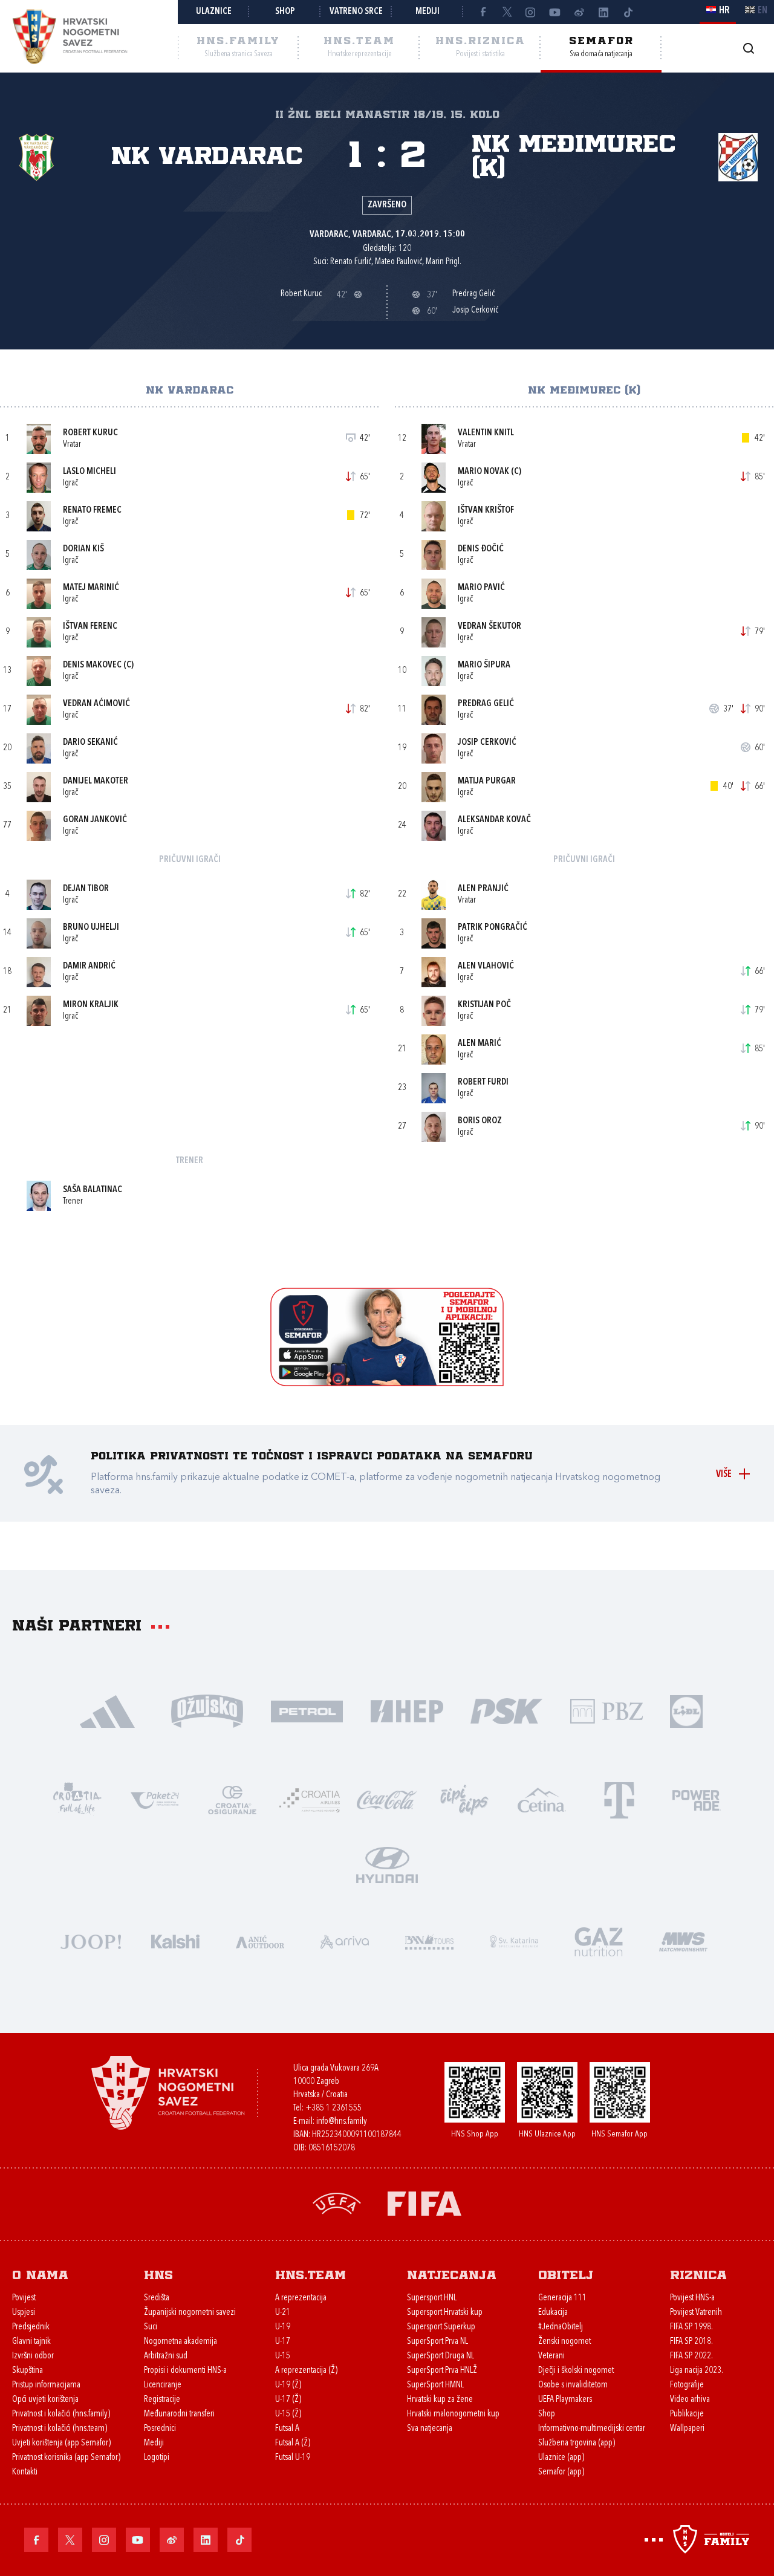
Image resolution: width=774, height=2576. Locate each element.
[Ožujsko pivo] (207, 1710)
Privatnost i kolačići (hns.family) (61, 2414)
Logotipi (157, 2458)
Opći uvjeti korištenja (45, 2400)
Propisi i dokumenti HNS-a (185, 2371)
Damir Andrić (89, 966)
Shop (285, 12)
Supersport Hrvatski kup (445, 2313)
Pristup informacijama (46, 2385)
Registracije (162, 2400)
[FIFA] (424, 2203)
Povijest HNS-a (692, 2298)
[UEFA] (337, 2203)
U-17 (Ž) (288, 2400)
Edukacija (553, 2313)
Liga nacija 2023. (697, 2371)
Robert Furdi (483, 1082)
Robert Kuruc (90, 433)
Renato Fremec (92, 511)
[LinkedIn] (603, 12)
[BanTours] (429, 1940)
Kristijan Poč (484, 1005)
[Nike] (107, 1710)
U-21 (283, 2313)
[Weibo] (579, 12)
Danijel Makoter (96, 781)
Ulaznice (214, 12)
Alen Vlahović (486, 966)
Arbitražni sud (166, 2356)
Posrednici (160, 2429)
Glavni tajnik (31, 2342)
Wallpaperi (687, 2429)
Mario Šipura (484, 665)
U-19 (283, 2327)
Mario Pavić (481, 588)
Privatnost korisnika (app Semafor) (66, 2458)
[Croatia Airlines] (310, 1799)
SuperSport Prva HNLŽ (442, 2371)
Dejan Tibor (86, 889)
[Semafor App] (387, 1383)
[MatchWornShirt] (683, 1940)
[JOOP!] (91, 1940)
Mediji (428, 12)
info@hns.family (342, 2122)
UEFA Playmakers (565, 2400)
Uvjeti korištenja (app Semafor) (61, 2443)
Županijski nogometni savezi (190, 2313)
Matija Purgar (487, 781)
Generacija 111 (562, 2298)
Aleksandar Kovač (494, 820)
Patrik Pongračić (493, 928)
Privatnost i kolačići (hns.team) (60, 2429)
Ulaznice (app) (561, 2458)
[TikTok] (628, 12)
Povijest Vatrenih (696, 2313)
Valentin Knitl (486, 433)
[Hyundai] (387, 1864)
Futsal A (287, 2429)
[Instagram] (531, 12)
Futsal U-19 (293, 2458)
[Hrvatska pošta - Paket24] (155, 1799)
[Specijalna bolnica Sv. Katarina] (514, 1940)
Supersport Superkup (441, 2327)
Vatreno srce (356, 12)
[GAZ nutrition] (599, 1940)
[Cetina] (542, 1799)
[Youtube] (555, 12)
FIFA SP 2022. (691, 2356)
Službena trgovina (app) (577, 2443)
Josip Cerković (487, 743)
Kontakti (25, 2472)
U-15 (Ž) (288, 2414)
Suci (151, 2327)
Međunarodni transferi (179, 2414)
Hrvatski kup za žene (440, 2400)
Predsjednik (31, 2327)
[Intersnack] (464, 1799)
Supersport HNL (432, 2298)
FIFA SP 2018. (691, 2342)
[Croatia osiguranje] (232, 1799)
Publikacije (687, 2414)
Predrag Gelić (486, 704)
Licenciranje (163, 2385)
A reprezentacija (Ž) (306, 2371)
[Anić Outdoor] (260, 1940)
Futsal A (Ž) (293, 2443)
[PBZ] (606, 1710)
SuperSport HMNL (435, 2385)
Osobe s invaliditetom (573, 2385)
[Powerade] (697, 1799)
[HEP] (407, 1710)
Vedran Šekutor (489, 627)
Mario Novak (483, 472)
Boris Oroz (480, 1121)
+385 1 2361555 (333, 2108)
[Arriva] (345, 1940)
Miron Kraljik (91, 1005)
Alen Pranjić (483, 889)
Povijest (24, 2298)
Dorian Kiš (83, 549)
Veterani (551, 2356)
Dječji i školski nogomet (576, 2371)
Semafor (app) (561, 2472)
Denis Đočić (481, 549)
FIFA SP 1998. (691, 2327)
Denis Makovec (92, 665)
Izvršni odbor (33, 2356)
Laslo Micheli (89, 472)
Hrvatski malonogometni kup (453, 2414)
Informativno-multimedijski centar (592, 2429)
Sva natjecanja (430, 2429)
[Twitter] (507, 12)
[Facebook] (483, 12)
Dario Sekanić (90, 743)
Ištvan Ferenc (90, 627)
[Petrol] (307, 1710)
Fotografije (687, 2385)
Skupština (28, 2371)
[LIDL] (686, 1710)
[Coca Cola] (387, 1799)
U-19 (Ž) (288, 2385)
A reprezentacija (301, 2298)
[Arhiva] (748, 48)
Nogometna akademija (180, 2342)
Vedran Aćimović (96, 704)
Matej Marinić (91, 588)
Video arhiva (690, 2400)
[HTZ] (77, 1799)
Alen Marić (480, 1044)
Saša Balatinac (93, 1190)
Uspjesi (24, 2313)
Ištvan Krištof (486, 511)
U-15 (283, 2356)
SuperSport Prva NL (437, 2342)
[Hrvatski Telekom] (619, 1799)
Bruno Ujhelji (91, 928)
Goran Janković (95, 820)
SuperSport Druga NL (441, 2356)
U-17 (283, 2342)
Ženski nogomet (564, 2342)
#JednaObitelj (561, 2327)
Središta (157, 2298)
